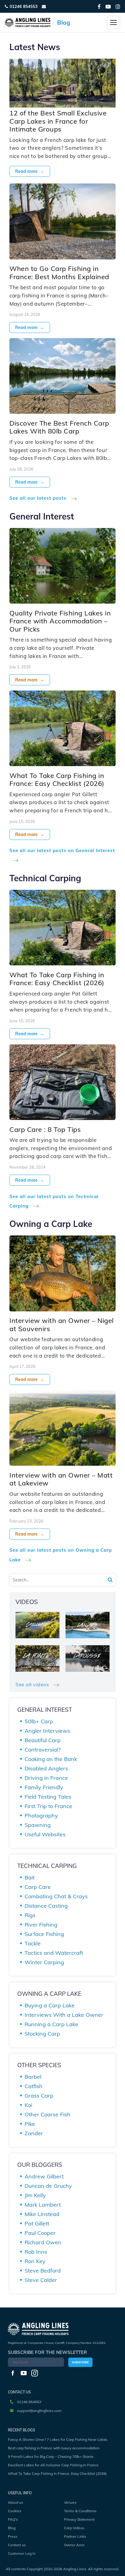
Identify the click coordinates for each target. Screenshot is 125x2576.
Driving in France (46, 1778)
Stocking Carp (42, 2034)
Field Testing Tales (48, 1797)
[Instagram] (118, 7)
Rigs (30, 1915)
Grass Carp (39, 2096)
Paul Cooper (40, 2233)
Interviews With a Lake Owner (64, 2015)
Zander (34, 2133)
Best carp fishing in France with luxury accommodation (54, 2448)
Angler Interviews (47, 1731)
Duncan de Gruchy (48, 2186)
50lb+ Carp (39, 1721)
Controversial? (43, 1750)
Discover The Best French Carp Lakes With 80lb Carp (59, 427)
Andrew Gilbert (44, 2176)
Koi (28, 2105)
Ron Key (35, 2261)
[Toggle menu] (113, 22)
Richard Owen (43, 2242)
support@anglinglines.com (39, 2411)
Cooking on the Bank (51, 1759)
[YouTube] (108, 7)
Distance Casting (46, 1906)
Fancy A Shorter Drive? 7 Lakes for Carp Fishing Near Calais (58, 2439)
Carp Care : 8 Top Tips (45, 1129)
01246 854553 (24, 6)
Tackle (33, 1943)
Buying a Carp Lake (50, 2005)
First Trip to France (48, 1806)
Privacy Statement (79, 2519)
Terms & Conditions (80, 2511)
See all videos (33, 1684)
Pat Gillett (37, 2223)
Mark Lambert (43, 2205)
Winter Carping (44, 1962)
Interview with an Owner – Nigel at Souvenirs (62, 1324)
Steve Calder (41, 2280)
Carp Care (38, 1887)
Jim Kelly (35, 2195)
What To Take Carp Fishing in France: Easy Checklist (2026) (57, 779)
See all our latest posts (39, 498)
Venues (70, 2502)
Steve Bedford (43, 2271)
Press (13, 2536)
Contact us (17, 2545)
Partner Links (75, 2536)
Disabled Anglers (46, 1768)
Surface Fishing (44, 1934)
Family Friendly (44, 1787)
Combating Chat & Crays (56, 1896)
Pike (30, 2124)
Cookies (15, 2511)
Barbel (33, 2077)
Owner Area (74, 2545)
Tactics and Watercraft (54, 1953)
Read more (30, 171)
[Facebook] (99, 7)
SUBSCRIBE (80, 2362)
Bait (30, 1877)
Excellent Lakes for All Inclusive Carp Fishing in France (53, 2465)
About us (15, 2502)
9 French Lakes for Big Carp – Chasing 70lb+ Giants (51, 2456)
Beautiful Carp (43, 1740)
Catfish (34, 2086)
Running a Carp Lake (51, 2024)
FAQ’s (13, 2519)
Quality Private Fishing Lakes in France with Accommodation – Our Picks (60, 621)
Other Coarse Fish (47, 2114)
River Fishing (41, 1925)
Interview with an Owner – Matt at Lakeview (61, 1479)
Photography (41, 1816)
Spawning (38, 1825)
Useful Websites (45, 1834)
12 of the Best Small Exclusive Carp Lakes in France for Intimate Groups (58, 121)
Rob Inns (36, 2252)
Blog (12, 2528)
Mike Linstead (42, 2214)
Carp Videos (74, 2528)
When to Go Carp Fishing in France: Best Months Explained (59, 272)
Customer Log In (22, 2553)
